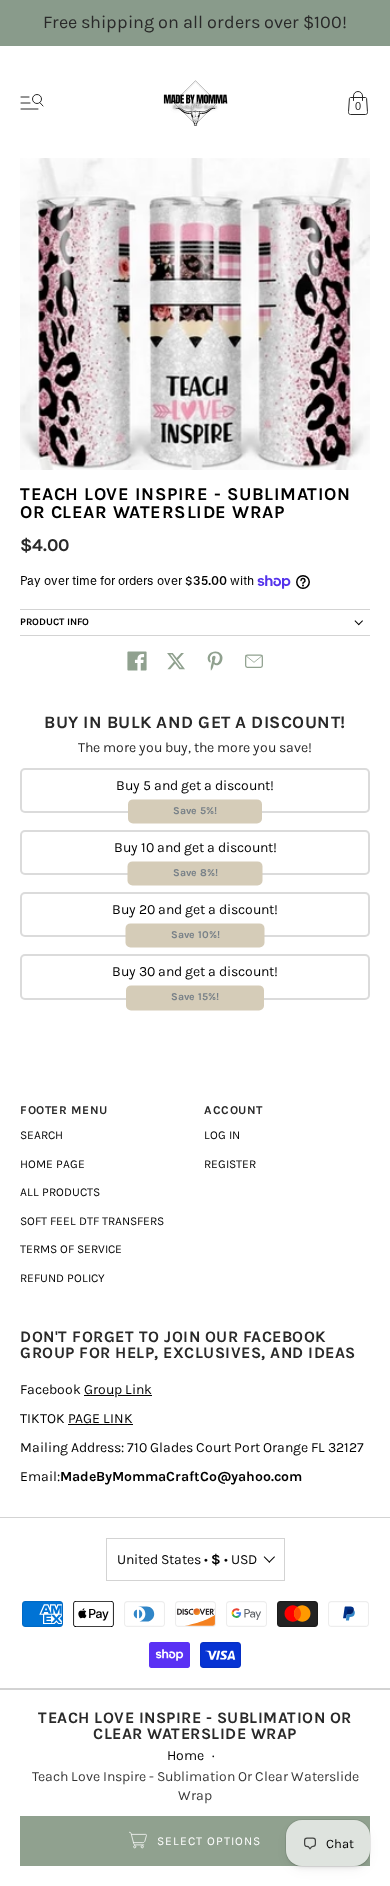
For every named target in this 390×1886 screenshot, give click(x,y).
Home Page (52, 1164)
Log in (222, 1135)
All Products (60, 1192)
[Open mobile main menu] (32, 103)
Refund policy (62, 1278)
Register (230, 1164)
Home (185, 1755)
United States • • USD (187, 1559)
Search (41, 1135)
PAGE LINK (100, 1418)
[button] (137, 661)
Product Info (54, 622)
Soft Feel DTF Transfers (92, 1221)
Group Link (118, 1389)
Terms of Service (71, 1249)
